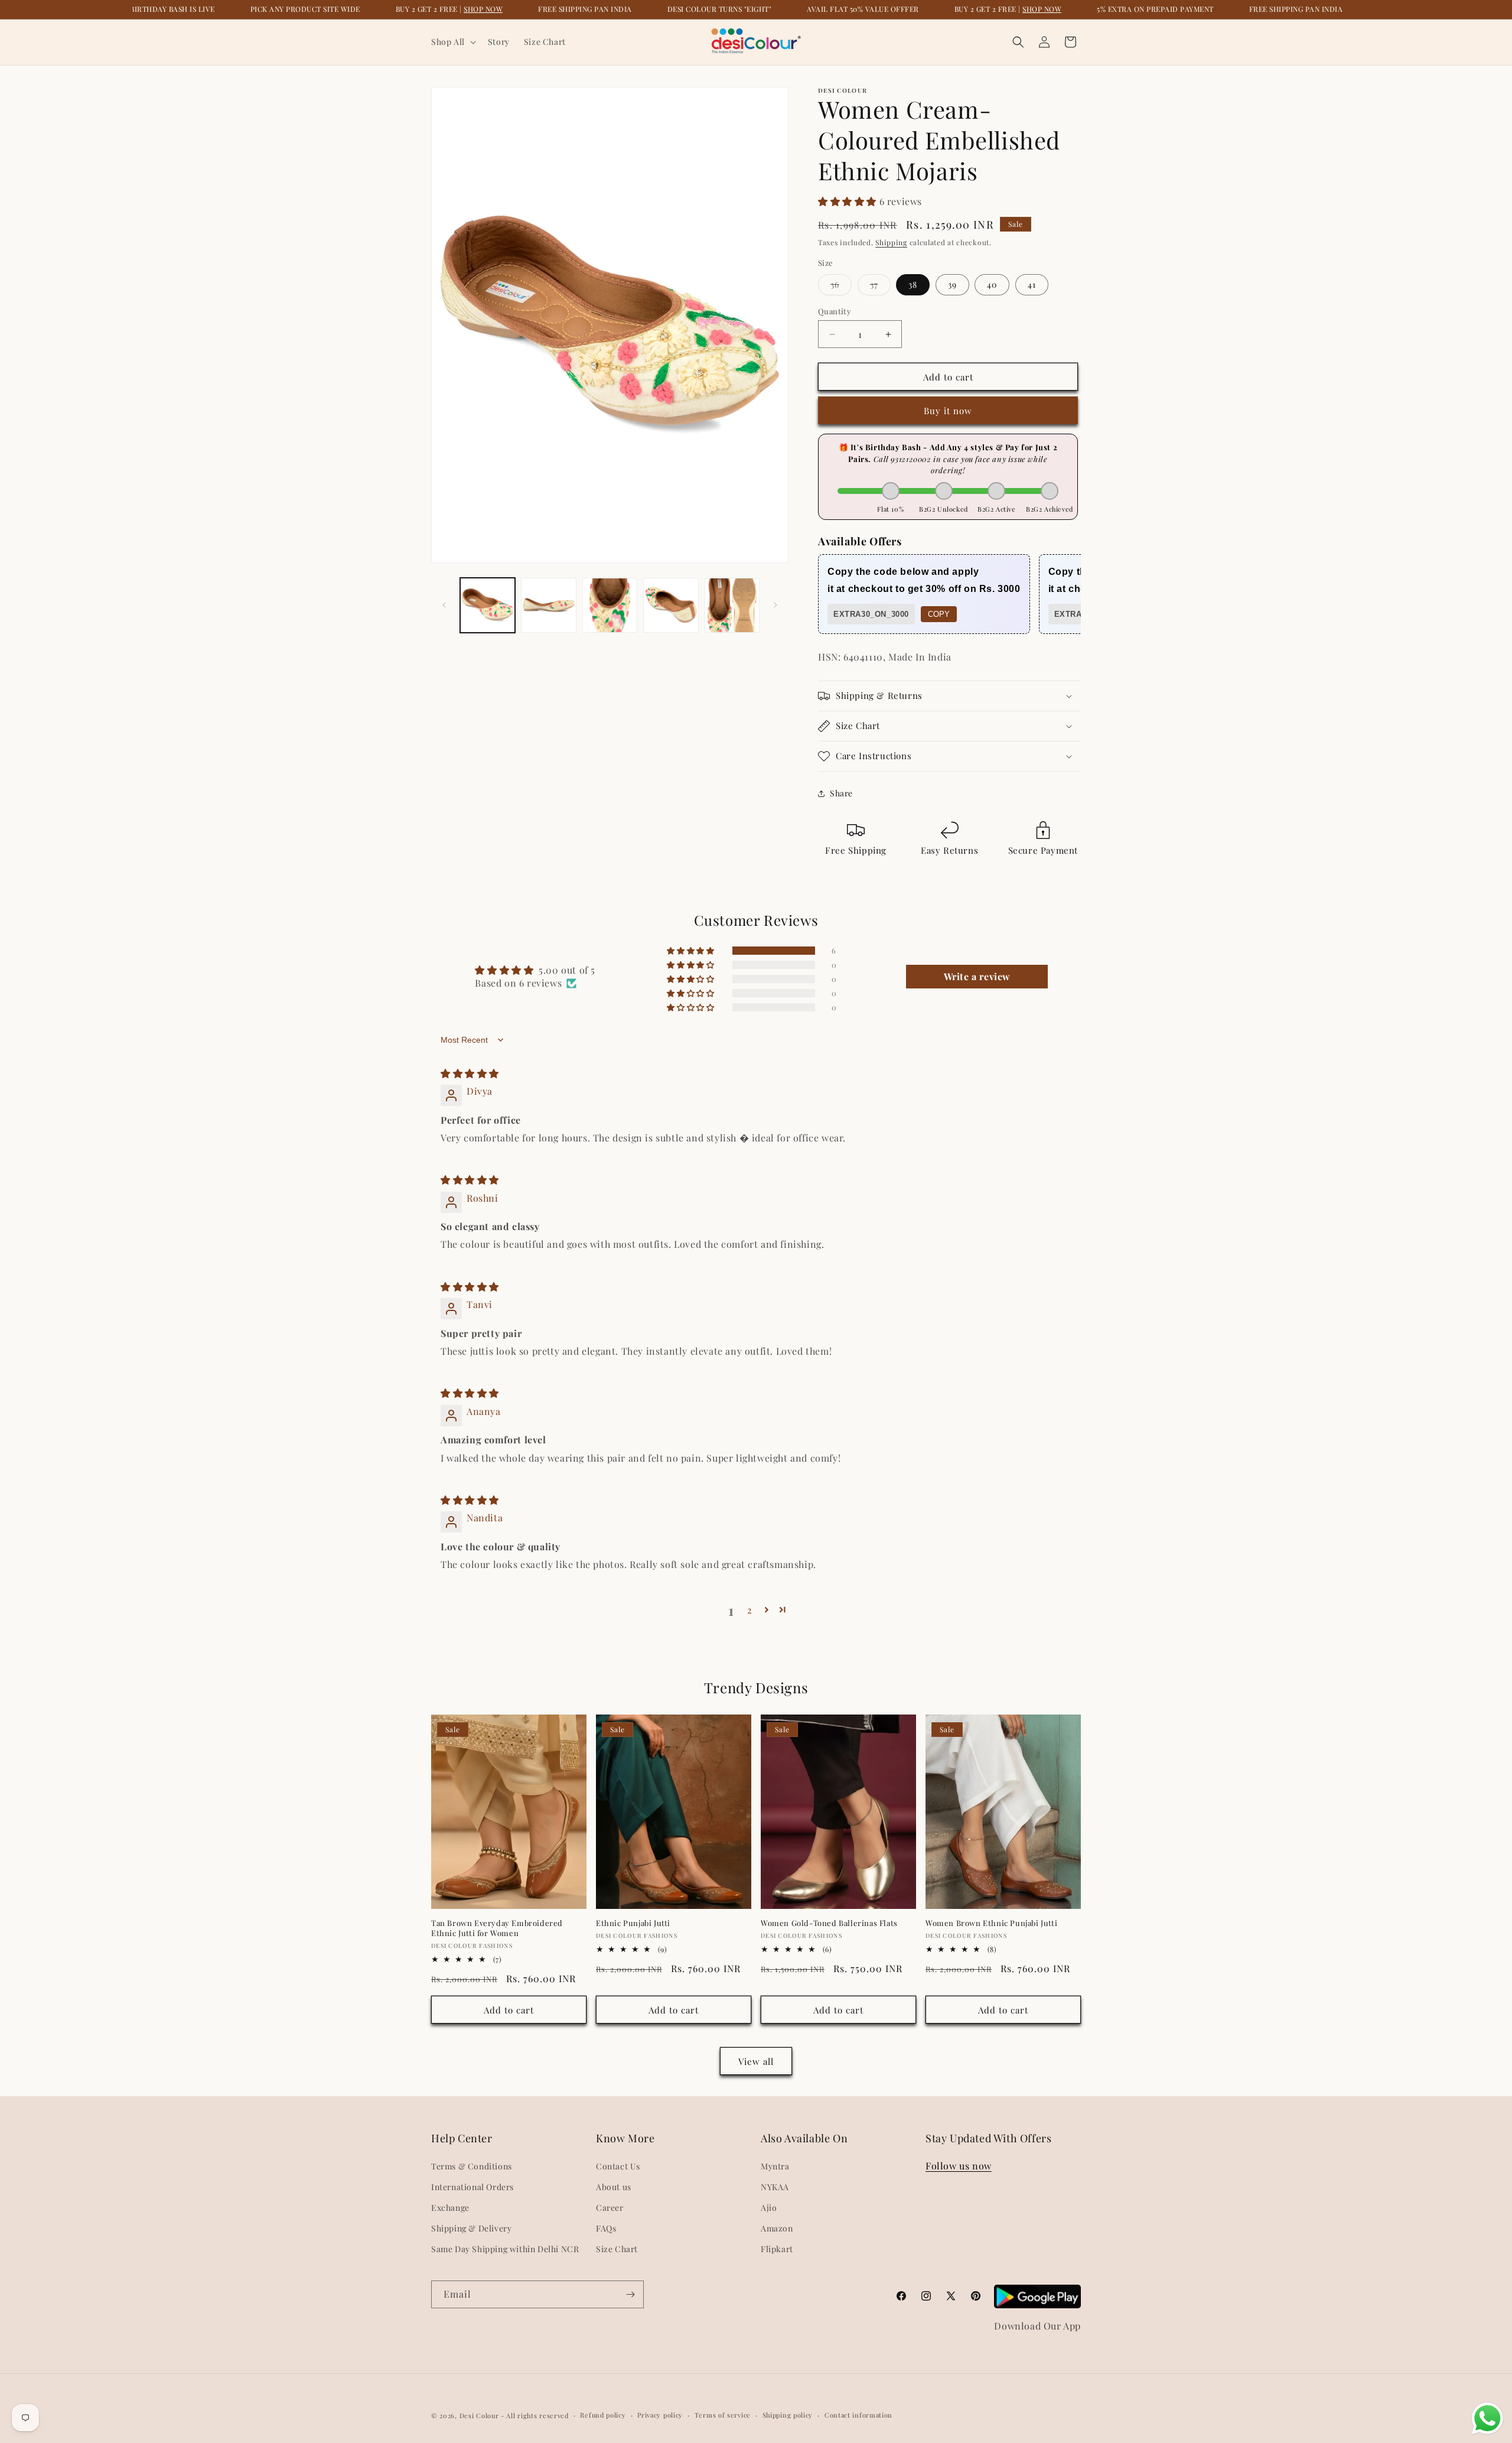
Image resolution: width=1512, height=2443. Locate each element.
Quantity (835, 311)
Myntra (775, 2166)
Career (610, 2208)
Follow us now (959, 2166)
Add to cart (509, 2010)
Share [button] (841, 793)
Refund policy (603, 2415)
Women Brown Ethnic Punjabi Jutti (991, 1923)
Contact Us (618, 2166)
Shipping (891, 242)
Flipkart (777, 2249)
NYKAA (775, 2187)
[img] (470, 1073)
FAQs (606, 2228)
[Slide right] (775, 605)
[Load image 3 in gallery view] (610, 605)
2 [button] (750, 1610)
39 (952, 284)
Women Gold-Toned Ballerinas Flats (829, 1923)
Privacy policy (660, 2415)
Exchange (450, 2208)
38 (913, 284)
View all (756, 2061)
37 (880, 287)
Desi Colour (479, 2416)
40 (992, 284)
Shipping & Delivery (471, 2228)
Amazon (777, 2228)
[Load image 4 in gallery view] (671, 605)
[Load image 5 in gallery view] (732, 605)
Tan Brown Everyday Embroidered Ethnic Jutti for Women (497, 1928)
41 (1032, 284)
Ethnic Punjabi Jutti (633, 1923)
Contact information (858, 2415)
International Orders (472, 2187)
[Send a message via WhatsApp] (1487, 2418)
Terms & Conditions (472, 2166)
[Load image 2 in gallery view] (548, 605)
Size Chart (617, 2249)
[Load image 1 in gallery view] (488, 605)
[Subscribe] (630, 2294)
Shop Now (483, 9)
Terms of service (723, 2415)
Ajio (769, 2208)
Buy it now (948, 411)
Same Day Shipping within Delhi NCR (505, 2249)
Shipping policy (788, 2415)
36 (841, 287)
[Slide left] (444, 605)
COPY (939, 614)
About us (614, 2187)
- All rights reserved (535, 2416)
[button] (452, 42)
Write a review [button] (977, 976)
